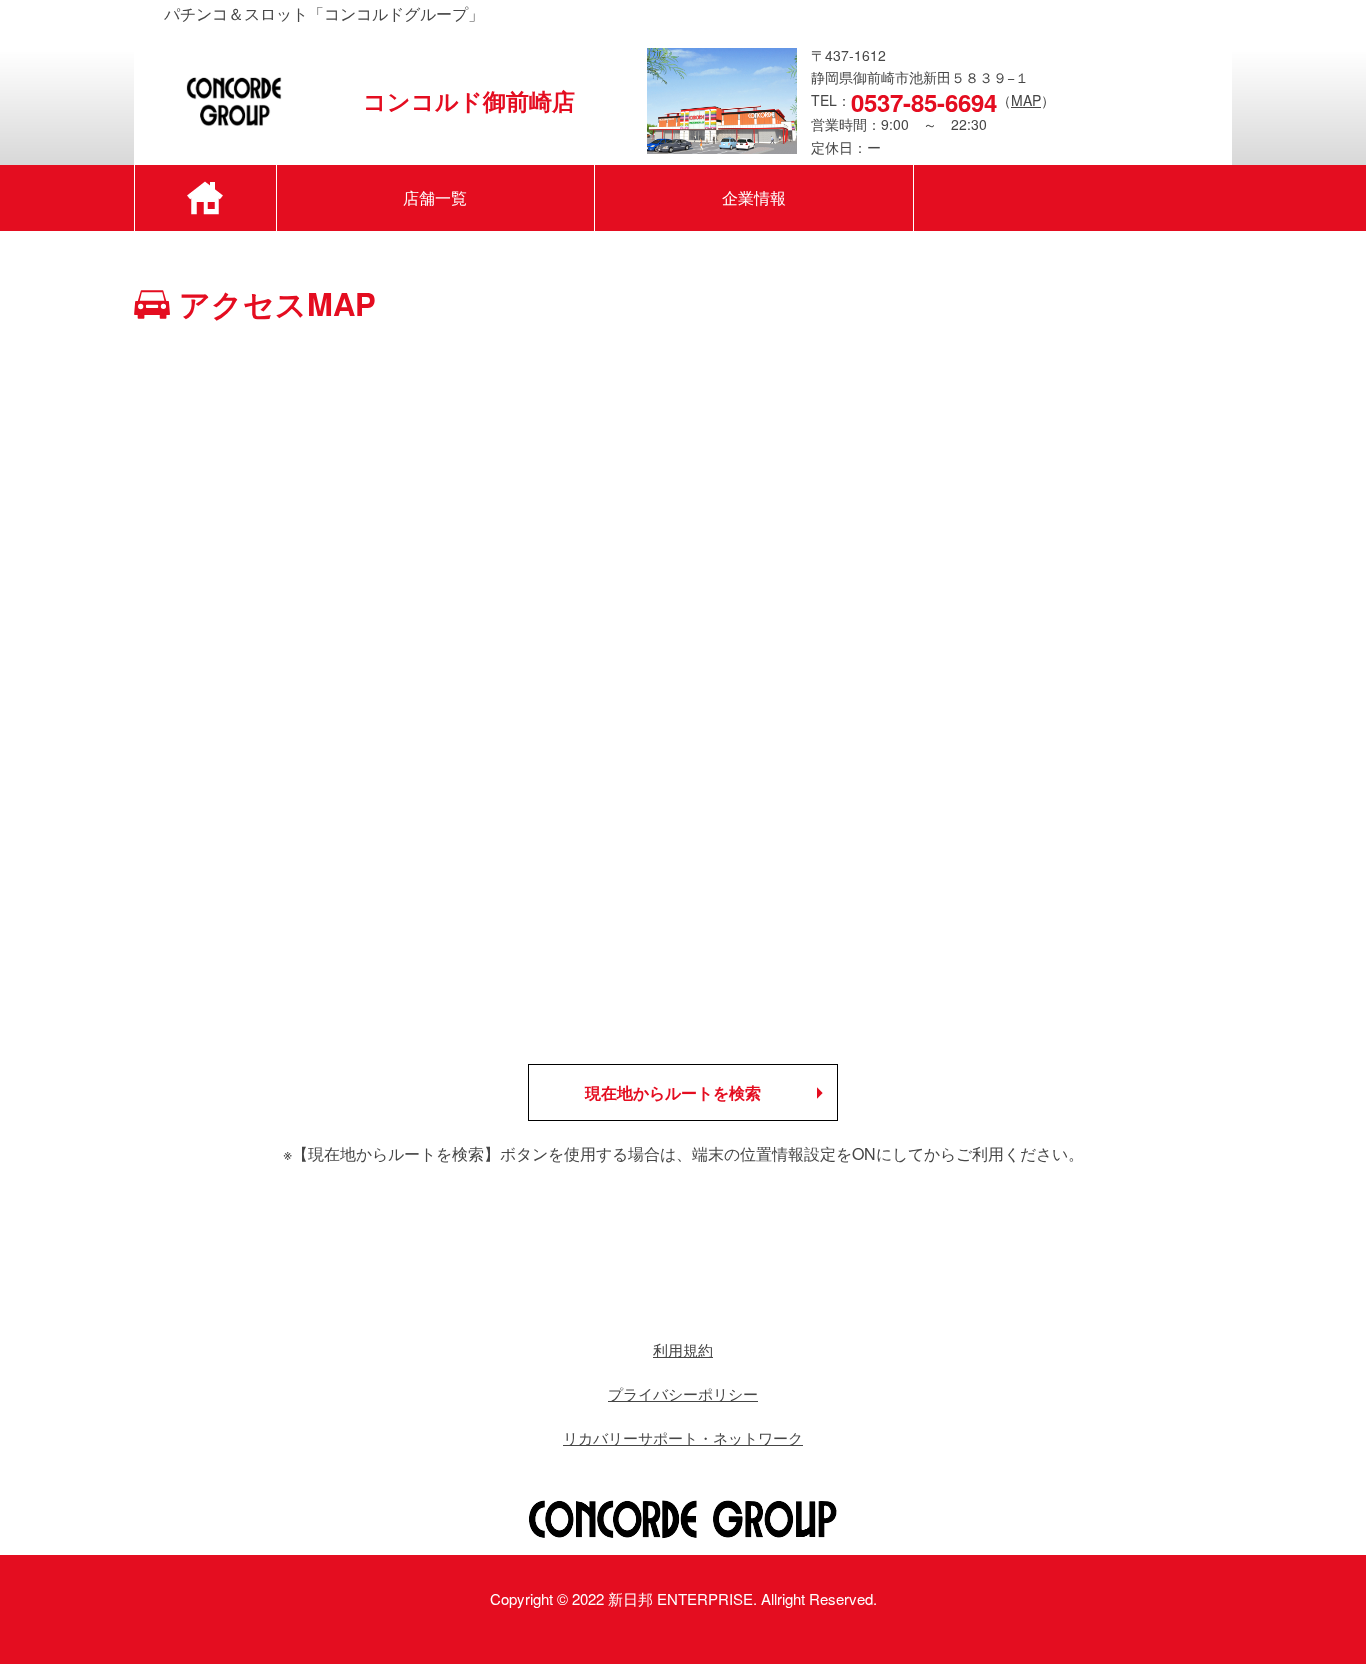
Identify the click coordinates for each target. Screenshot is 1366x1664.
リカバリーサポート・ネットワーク (683, 1437)
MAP (1026, 100)
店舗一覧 (435, 197)
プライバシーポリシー (683, 1393)
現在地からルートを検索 (673, 1092)
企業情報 (754, 197)
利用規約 (683, 1349)
